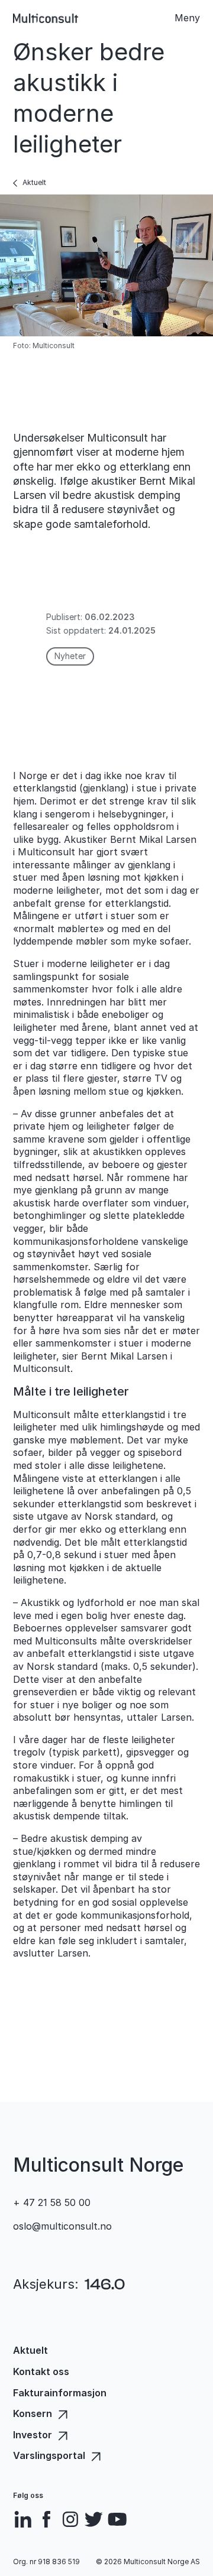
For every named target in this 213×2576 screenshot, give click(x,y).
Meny (187, 18)
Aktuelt (34, 182)
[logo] (46, 18)
